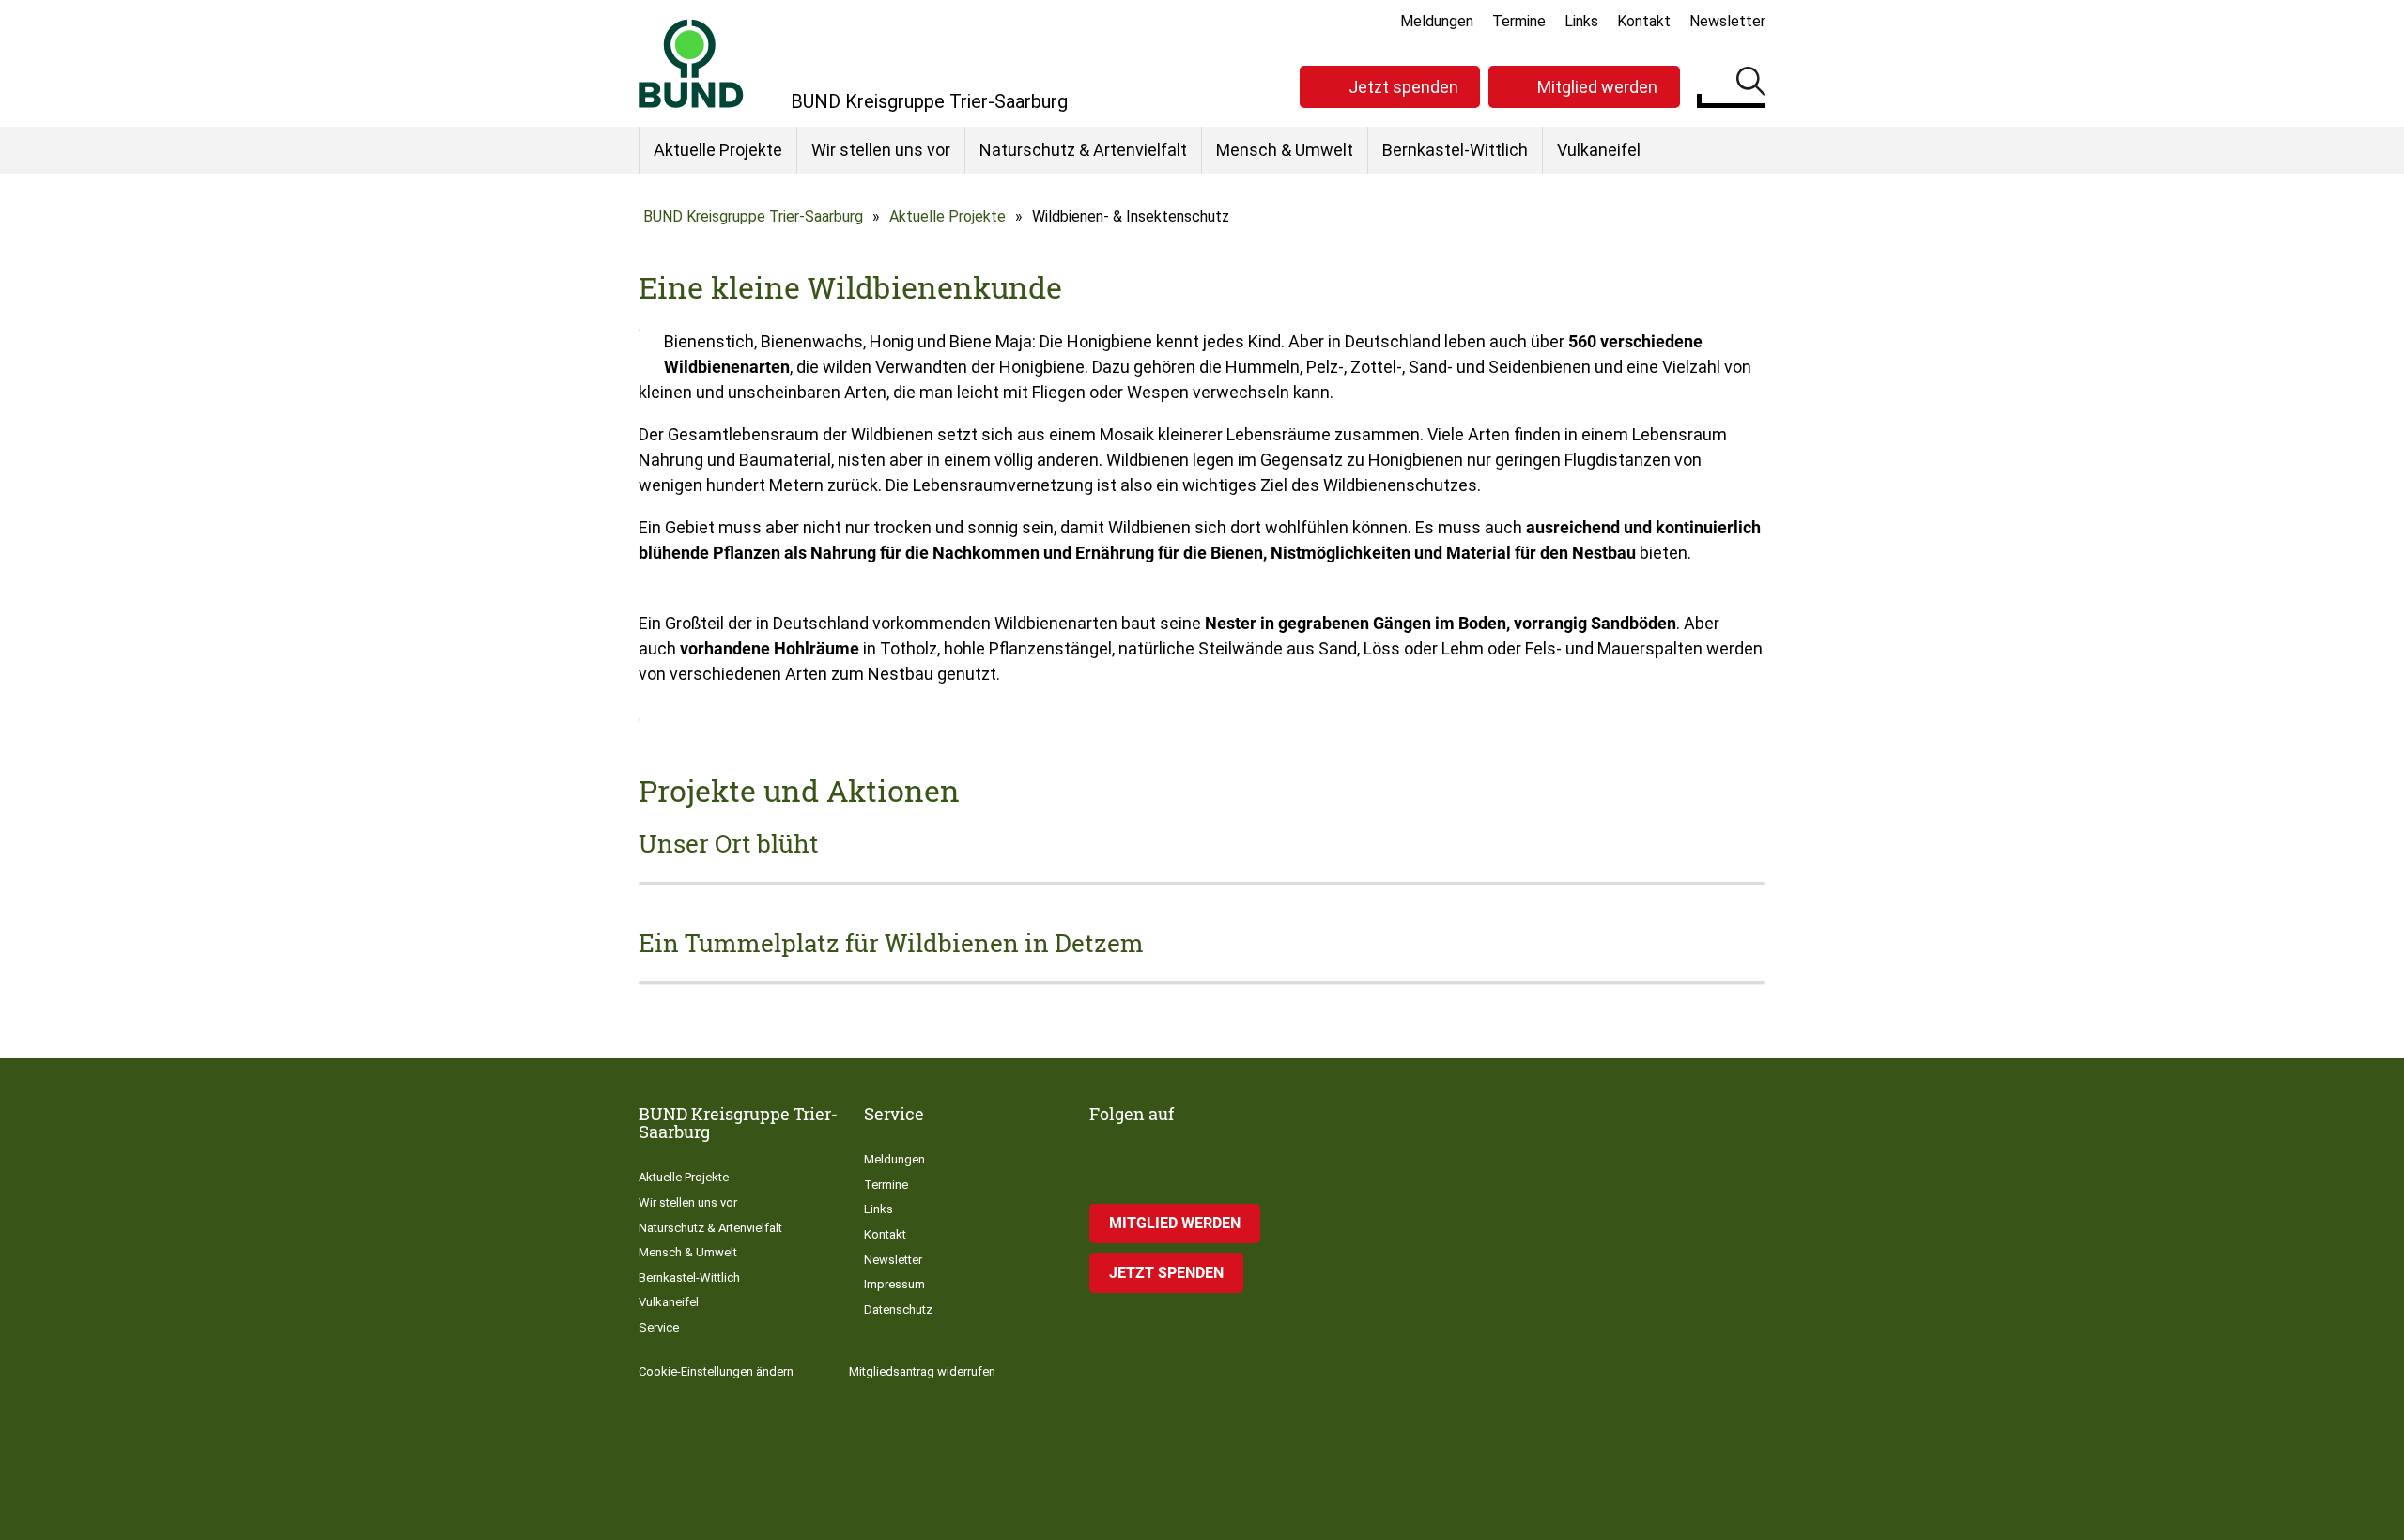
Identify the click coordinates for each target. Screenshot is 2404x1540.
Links (1581, 21)
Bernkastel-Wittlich (1455, 150)
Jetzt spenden (1403, 87)
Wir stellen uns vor (881, 150)
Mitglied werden (1597, 87)
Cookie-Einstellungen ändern (716, 1371)
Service (659, 1327)
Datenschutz (898, 1309)
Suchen (1751, 85)
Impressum (894, 1284)
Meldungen (1437, 21)
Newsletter (1727, 21)
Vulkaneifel (1599, 150)
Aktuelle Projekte (718, 150)
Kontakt (1644, 21)
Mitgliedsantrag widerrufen (922, 1371)
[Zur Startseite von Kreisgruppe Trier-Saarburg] (691, 63)
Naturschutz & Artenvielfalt (1083, 150)
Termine (1519, 21)
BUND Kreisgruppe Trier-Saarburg (753, 216)
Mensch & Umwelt (1285, 150)
